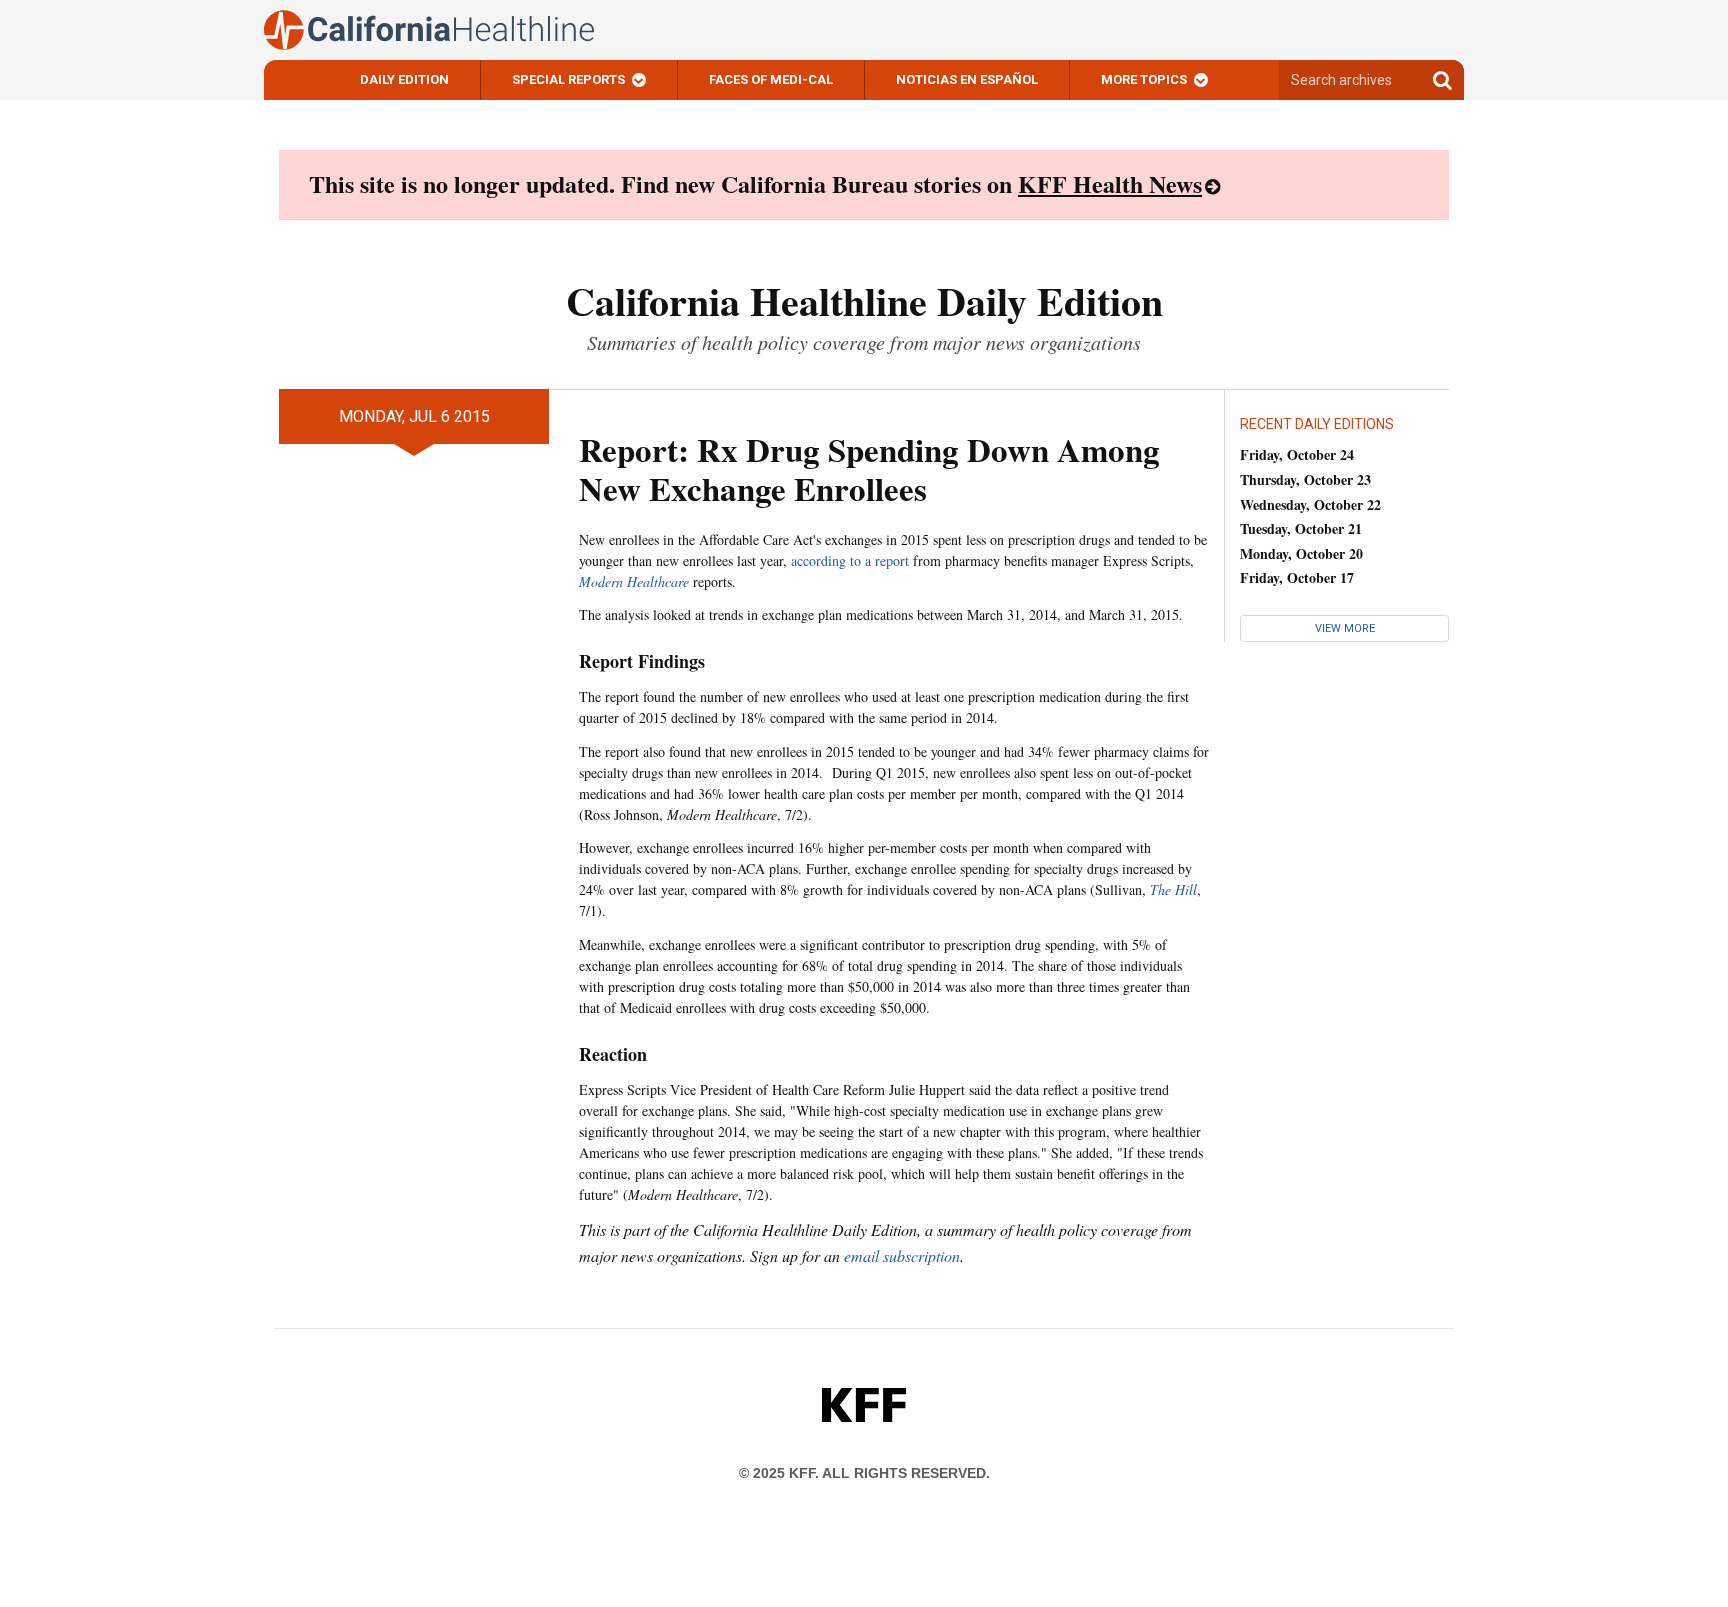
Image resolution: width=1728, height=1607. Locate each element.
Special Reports (568, 79)
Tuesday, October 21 (1301, 528)
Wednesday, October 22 (1310, 504)
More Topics (1144, 79)
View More (1345, 628)
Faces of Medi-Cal (771, 79)
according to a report (850, 560)
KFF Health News (1110, 183)
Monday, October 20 (1301, 553)
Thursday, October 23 (1305, 479)
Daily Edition (404, 79)
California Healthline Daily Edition (864, 300)
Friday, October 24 (1297, 454)
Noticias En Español (967, 79)
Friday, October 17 (1297, 577)
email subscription (902, 1255)
